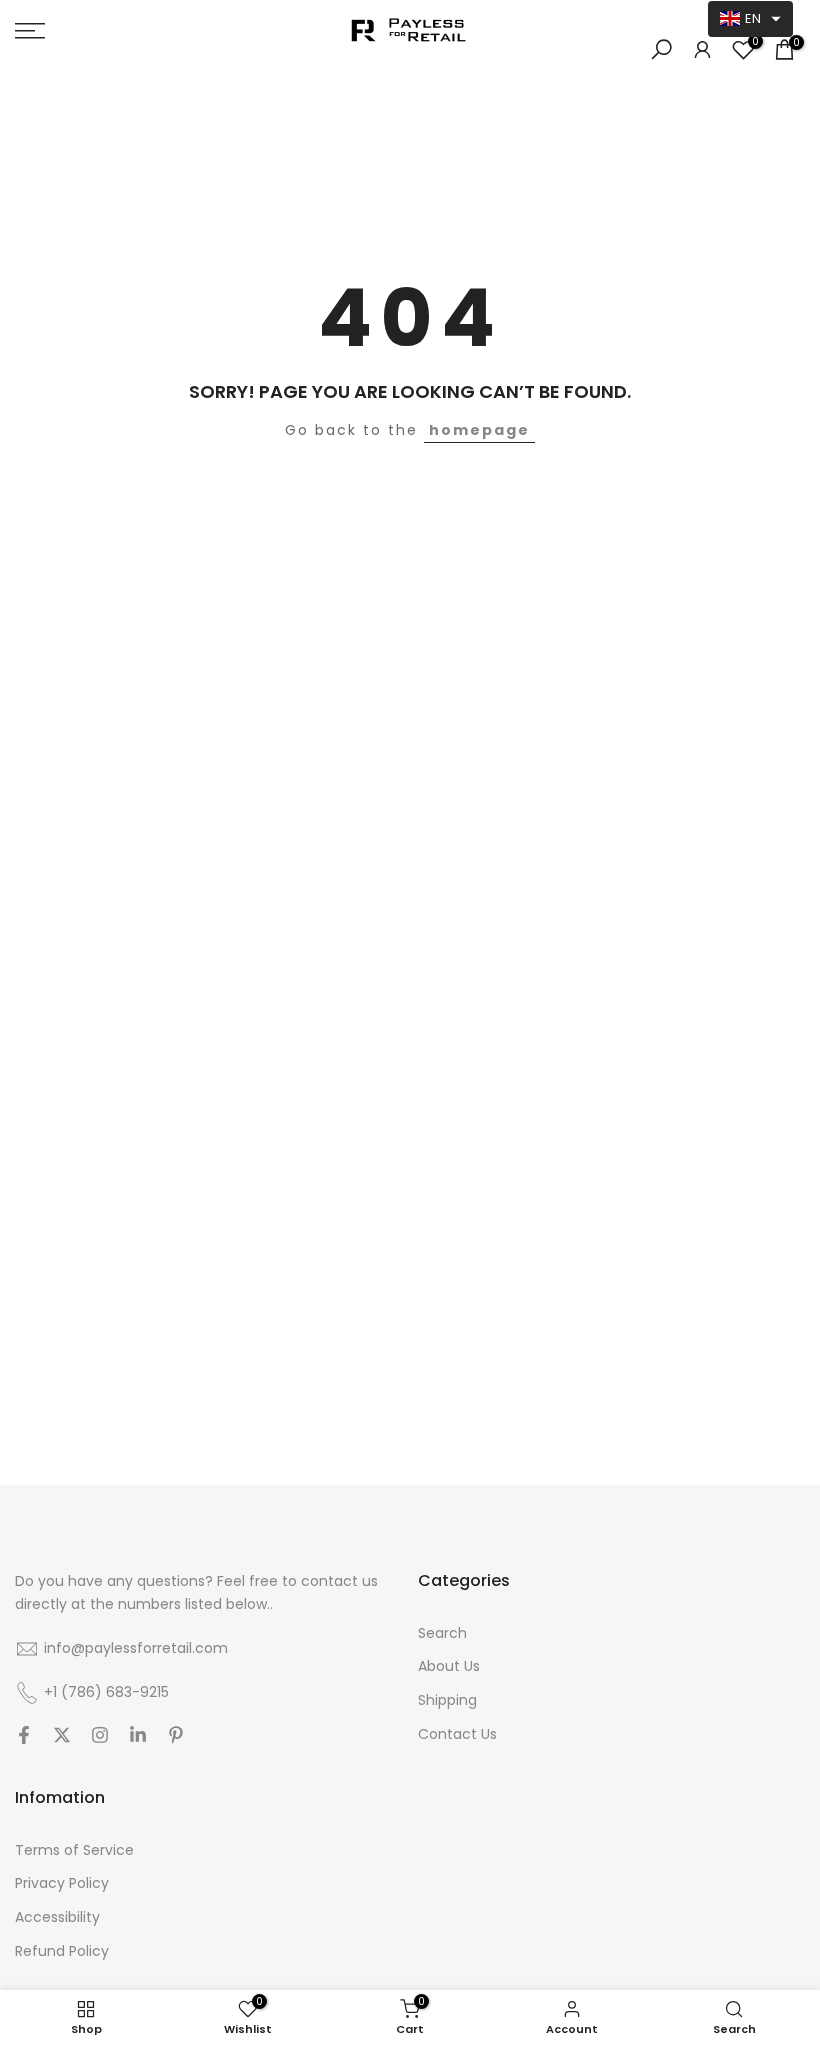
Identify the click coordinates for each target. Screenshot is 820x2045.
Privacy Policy (62, 1883)
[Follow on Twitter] (62, 1737)
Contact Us (457, 1734)
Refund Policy (62, 1951)
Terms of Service (74, 1850)
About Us (449, 1666)
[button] (750, 19)
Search (442, 1633)
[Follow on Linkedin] (138, 1737)
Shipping (447, 1700)
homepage (479, 430)
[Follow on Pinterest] (176, 1737)
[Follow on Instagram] (100, 1737)
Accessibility (57, 1917)
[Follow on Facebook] (24, 1737)
